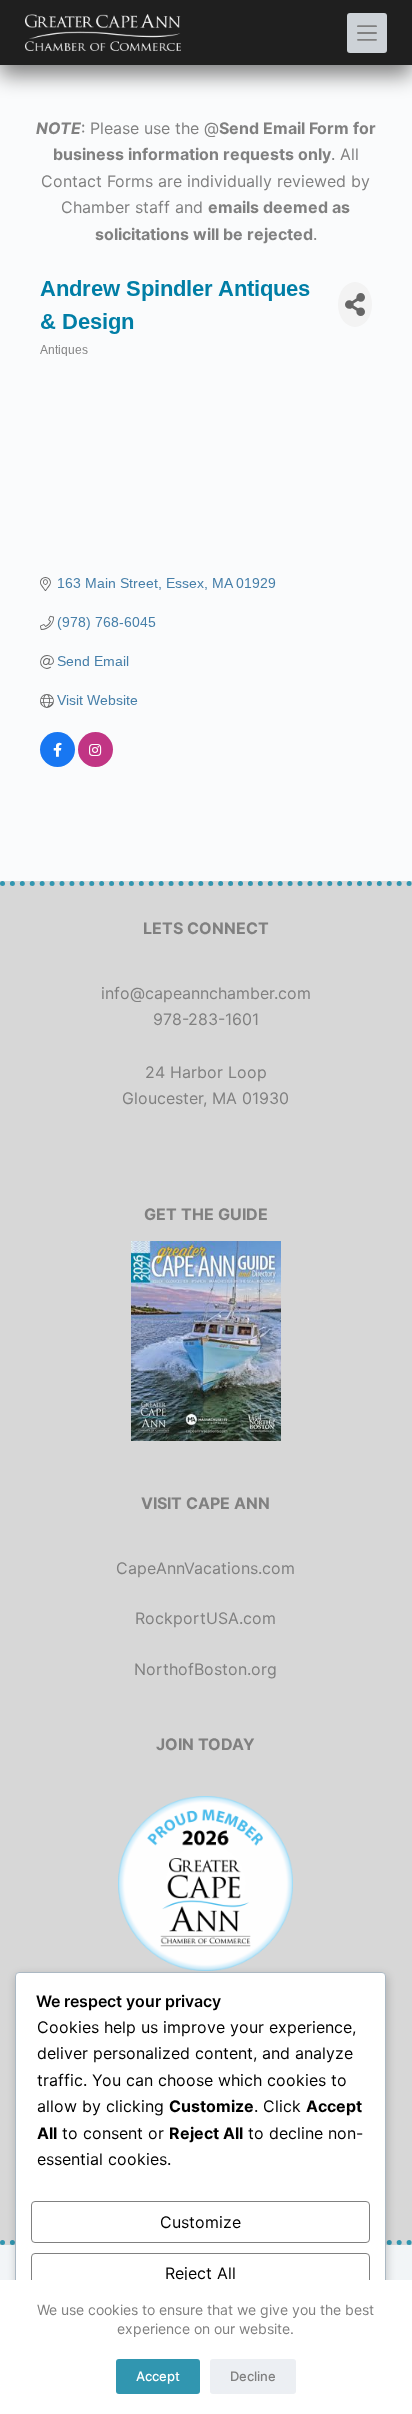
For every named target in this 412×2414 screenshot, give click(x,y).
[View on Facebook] (57, 762)
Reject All (200, 2273)
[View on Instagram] (95, 762)
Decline (253, 2376)
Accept (158, 2376)
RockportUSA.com (205, 1618)
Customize (200, 2222)
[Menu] (367, 33)
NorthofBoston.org (205, 1669)
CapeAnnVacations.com (205, 1568)
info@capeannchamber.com (206, 993)
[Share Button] (355, 304)
